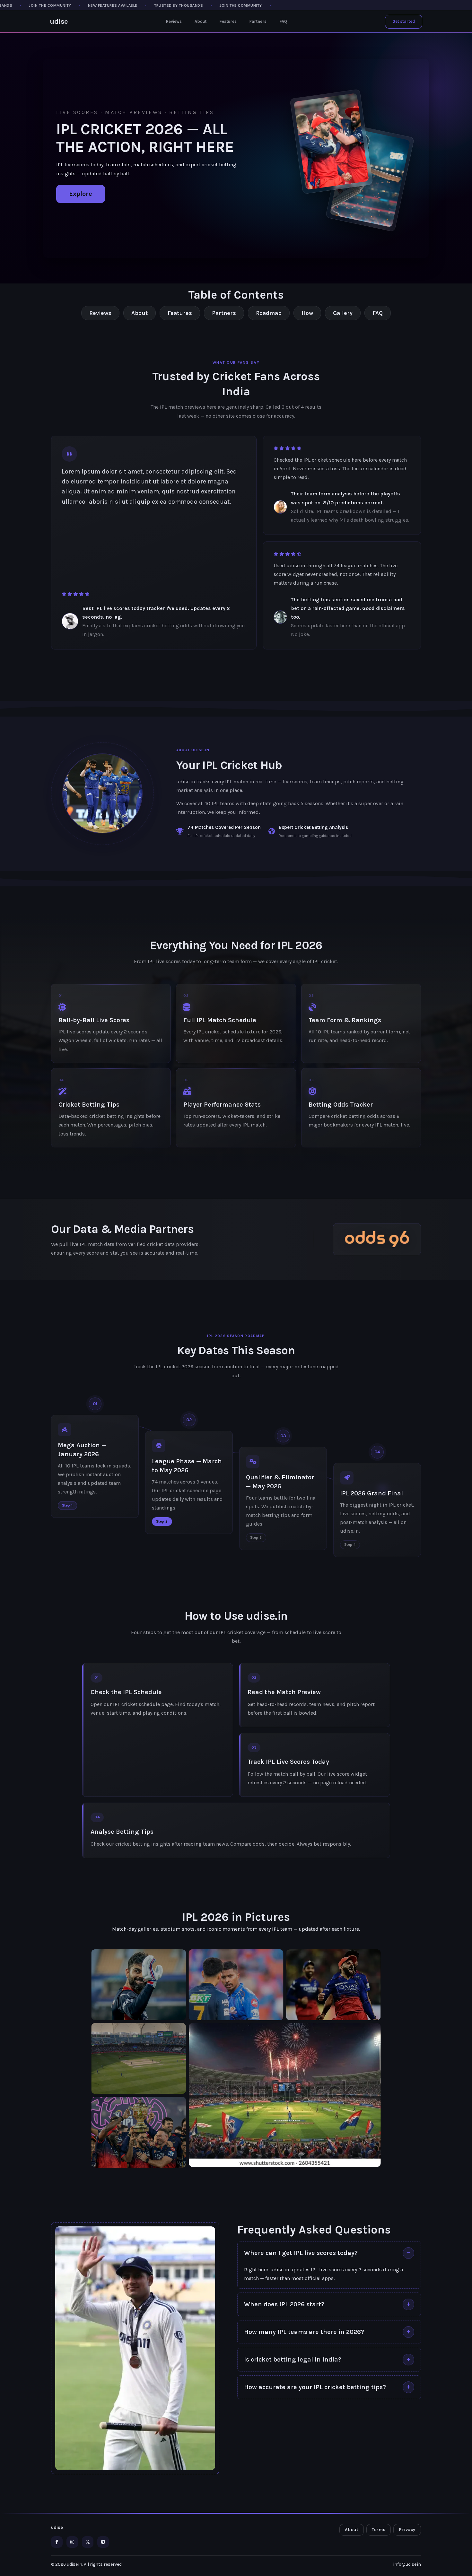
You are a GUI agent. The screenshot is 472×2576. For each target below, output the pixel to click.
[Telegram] (103, 2542)
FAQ (283, 21)
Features (228, 21)
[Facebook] (57, 2542)
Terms (379, 2530)
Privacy (407, 2530)
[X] (88, 2542)
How (307, 313)
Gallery (343, 313)
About (201, 21)
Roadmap (269, 313)
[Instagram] (72, 2542)
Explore (81, 194)
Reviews (174, 21)
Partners (258, 21)
